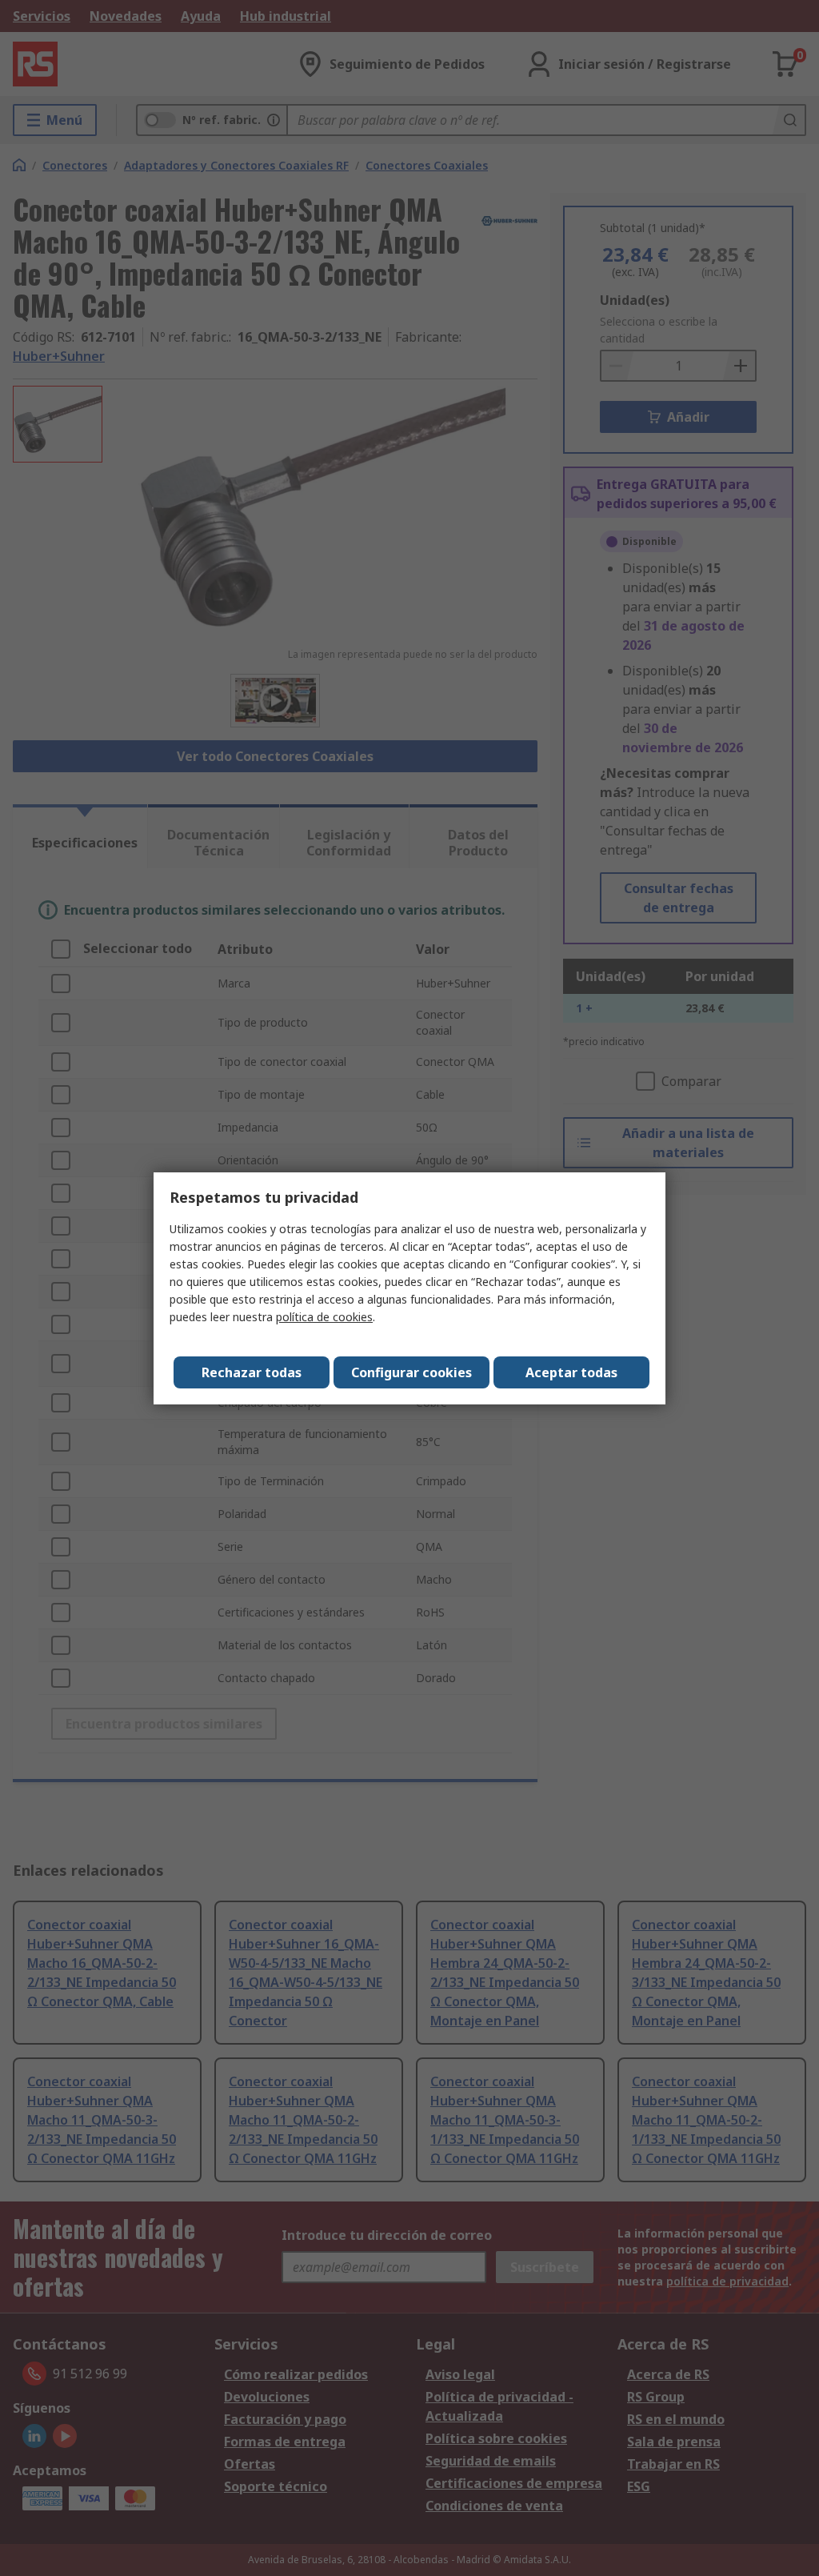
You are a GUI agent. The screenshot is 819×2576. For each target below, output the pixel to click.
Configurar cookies (411, 1372)
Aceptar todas (571, 1372)
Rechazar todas (252, 1372)
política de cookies (324, 1317)
